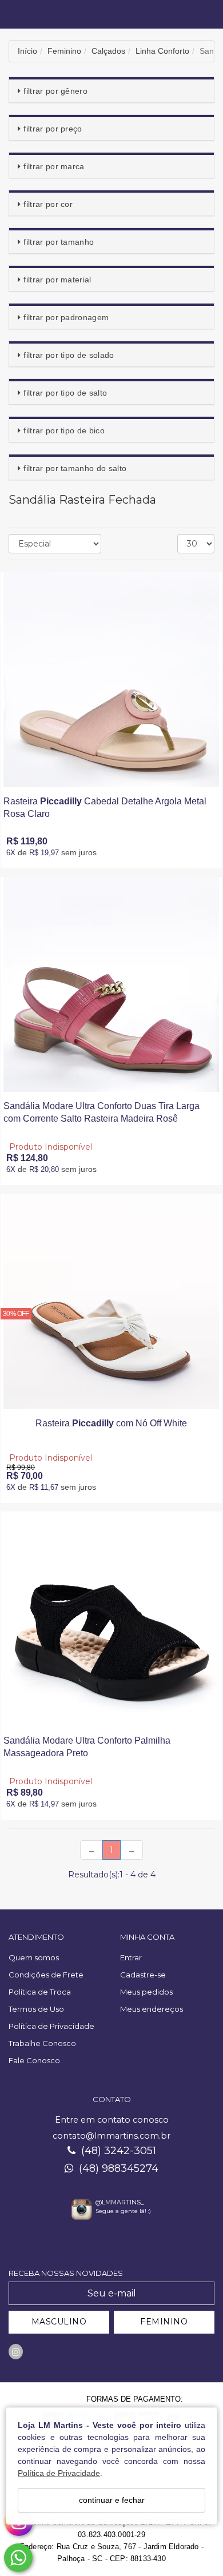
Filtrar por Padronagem (66, 317)
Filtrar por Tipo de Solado (69, 355)
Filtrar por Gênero (55, 91)
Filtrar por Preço (53, 129)
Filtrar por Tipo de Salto (65, 393)
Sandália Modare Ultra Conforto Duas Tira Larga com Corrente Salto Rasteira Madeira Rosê (101, 1112)
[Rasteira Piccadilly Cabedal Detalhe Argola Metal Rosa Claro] (111, 679)
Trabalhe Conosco (42, 2043)
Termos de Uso (36, 2009)
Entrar (131, 1957)
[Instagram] (16, 2352)
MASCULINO (59, 2322)
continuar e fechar (112, 2500)
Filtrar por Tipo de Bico (64, 430)
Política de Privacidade (59, 2473)
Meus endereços (152, 2009)
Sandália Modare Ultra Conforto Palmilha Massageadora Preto (87, 1747)
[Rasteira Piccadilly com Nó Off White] (111, 1301)
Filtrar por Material (57, 280)
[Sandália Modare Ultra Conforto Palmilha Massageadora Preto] (111, 1619)
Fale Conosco (34, 2060)
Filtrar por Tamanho (59, 242)
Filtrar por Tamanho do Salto (75, 468)
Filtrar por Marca (54, 166)
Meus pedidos (146, 1992)
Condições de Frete (46, 1975)
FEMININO (164, 2322)
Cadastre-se (143, 1975)
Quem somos (34, 1957)
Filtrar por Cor (48, 204)
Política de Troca (40, 1992)
